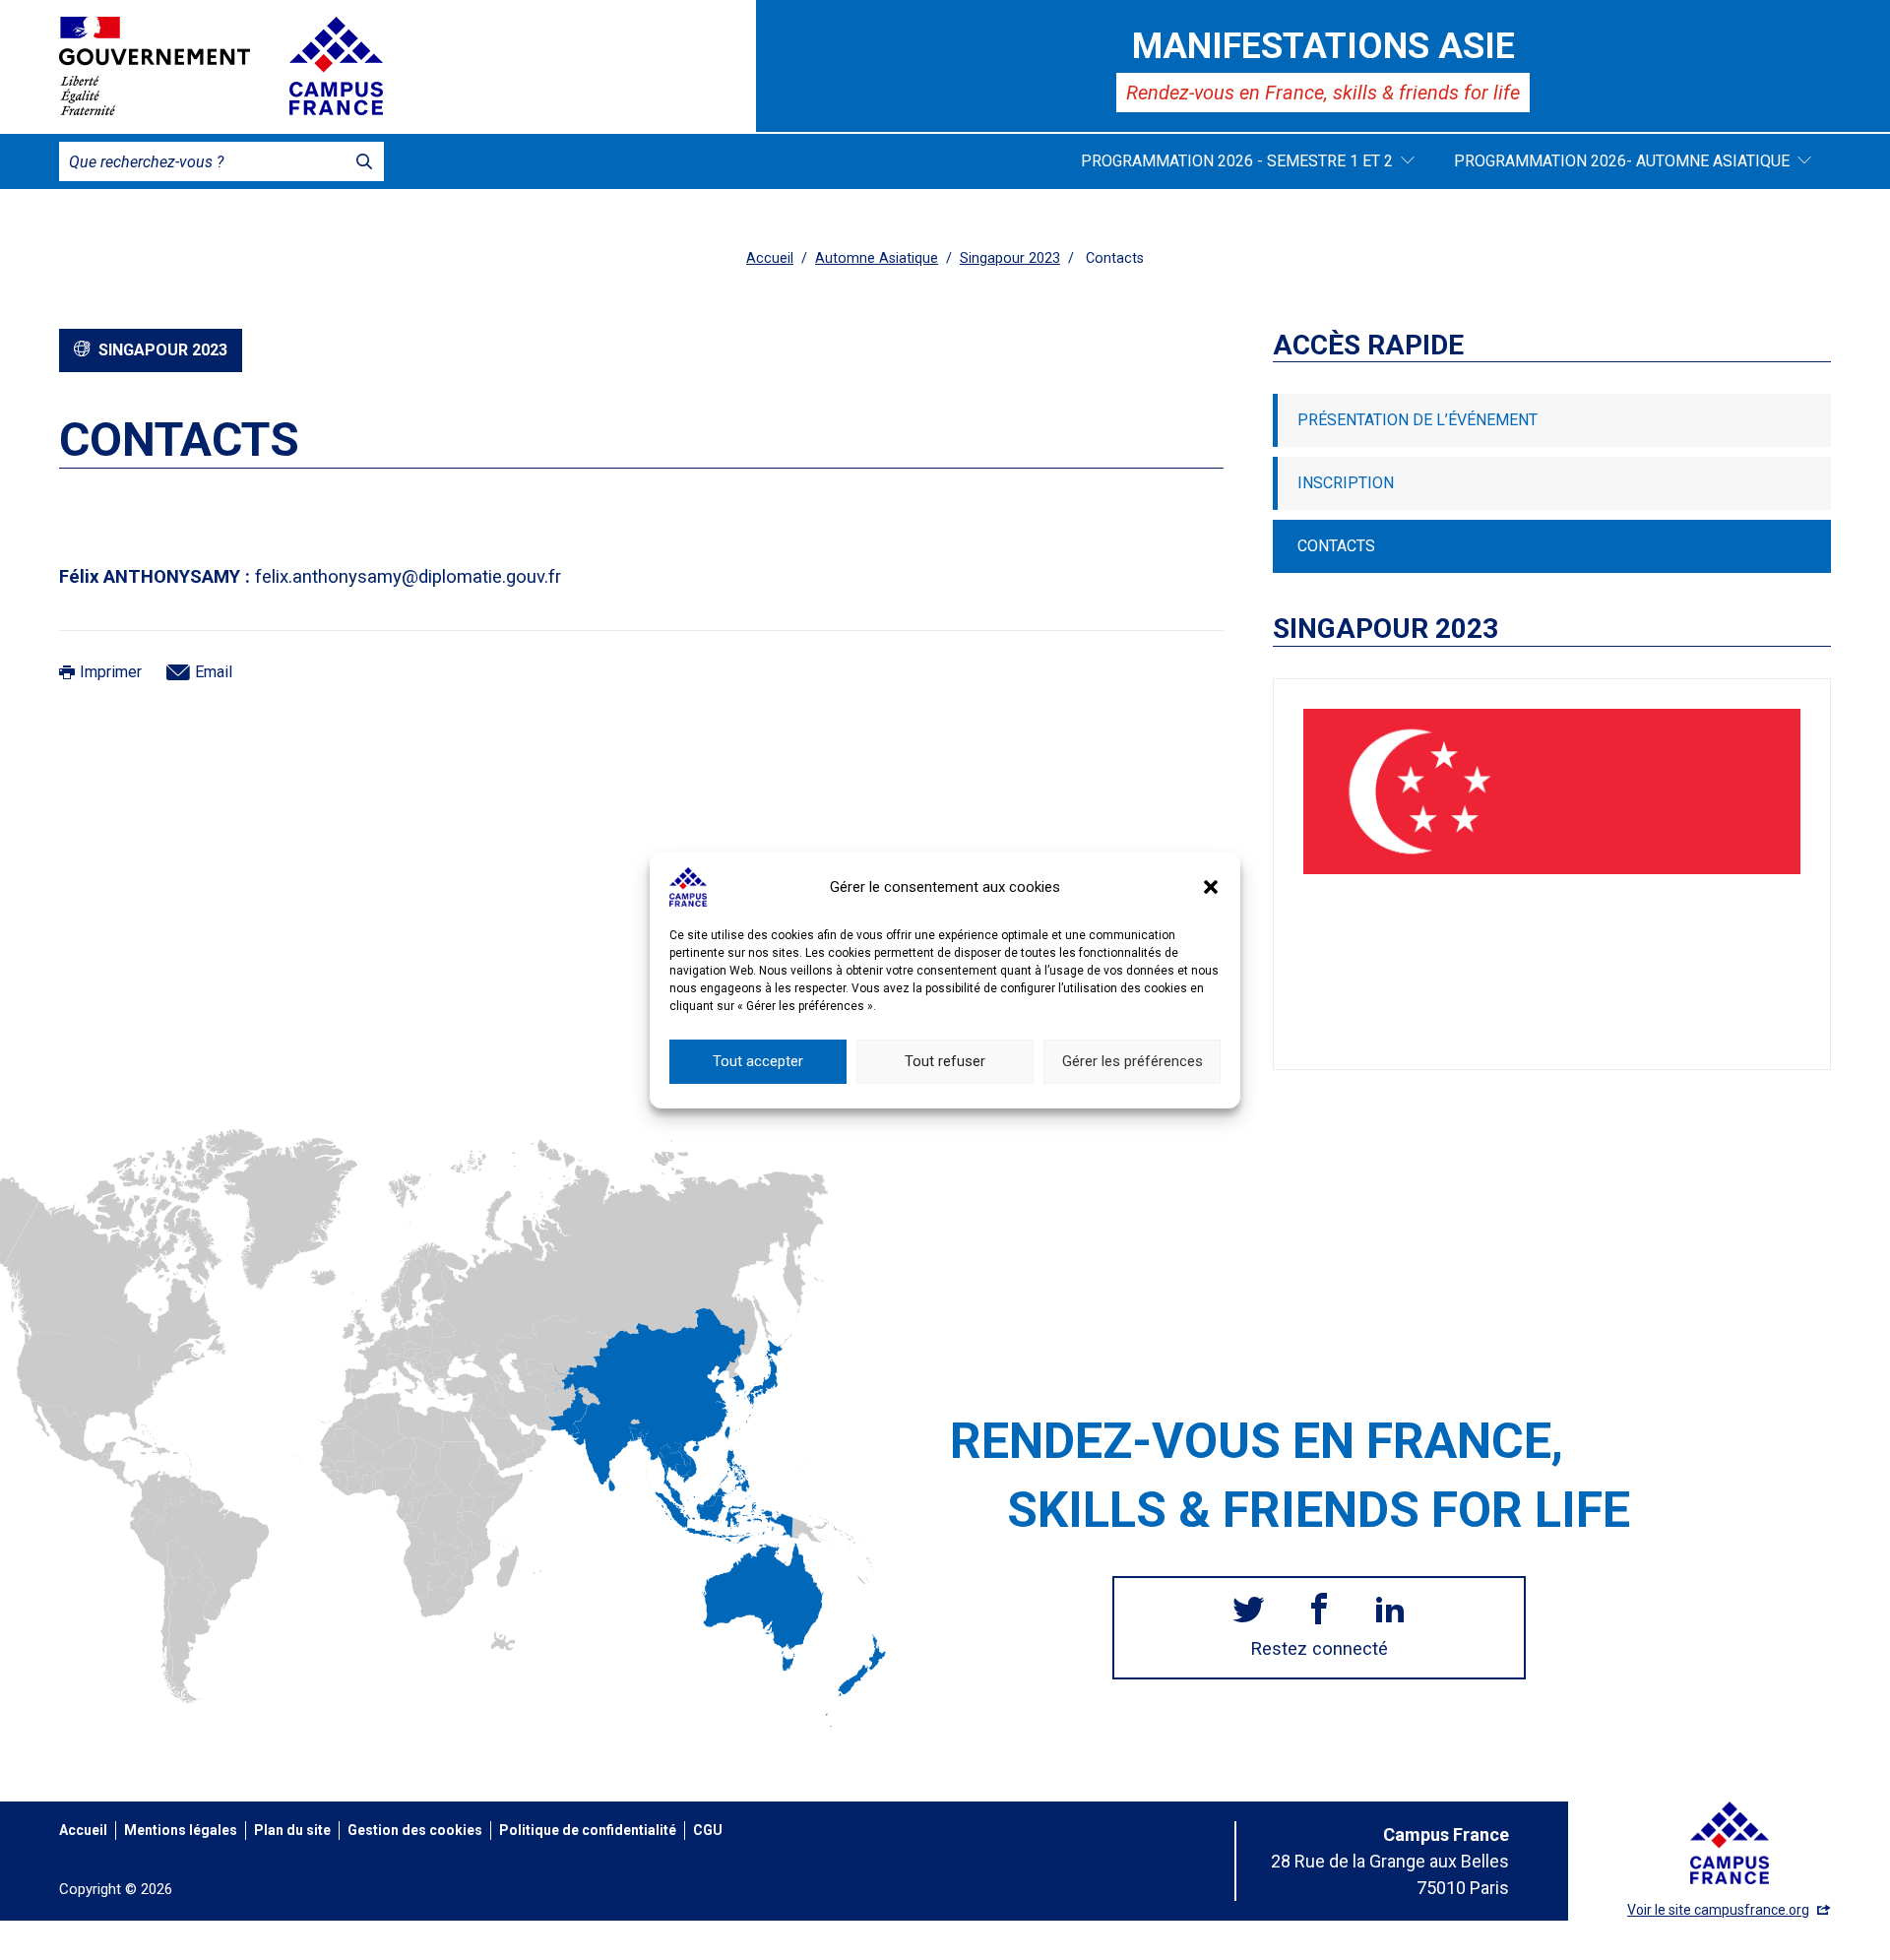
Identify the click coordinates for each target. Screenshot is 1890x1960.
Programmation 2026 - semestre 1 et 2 (1237, 161)
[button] (1211, 887)
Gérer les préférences (1133, 1061)
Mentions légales (181, 1830)
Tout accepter (758, 1061)
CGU (708, 1830)
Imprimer (111, 672)
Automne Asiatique (877, 258)
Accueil (770, 258)
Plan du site (292, 1830)
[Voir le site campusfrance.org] (336, 66)
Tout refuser (945, 1061)
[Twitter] (1248, 1612)
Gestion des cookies (415, 1830)
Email (214, 672)
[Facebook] (1319, 1612)
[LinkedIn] (1390, 1612)
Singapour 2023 (1010, 258)
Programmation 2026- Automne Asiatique (1622, 161)
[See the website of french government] (155, 66)
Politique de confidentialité (588, 1830)
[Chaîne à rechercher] (364, 161)
